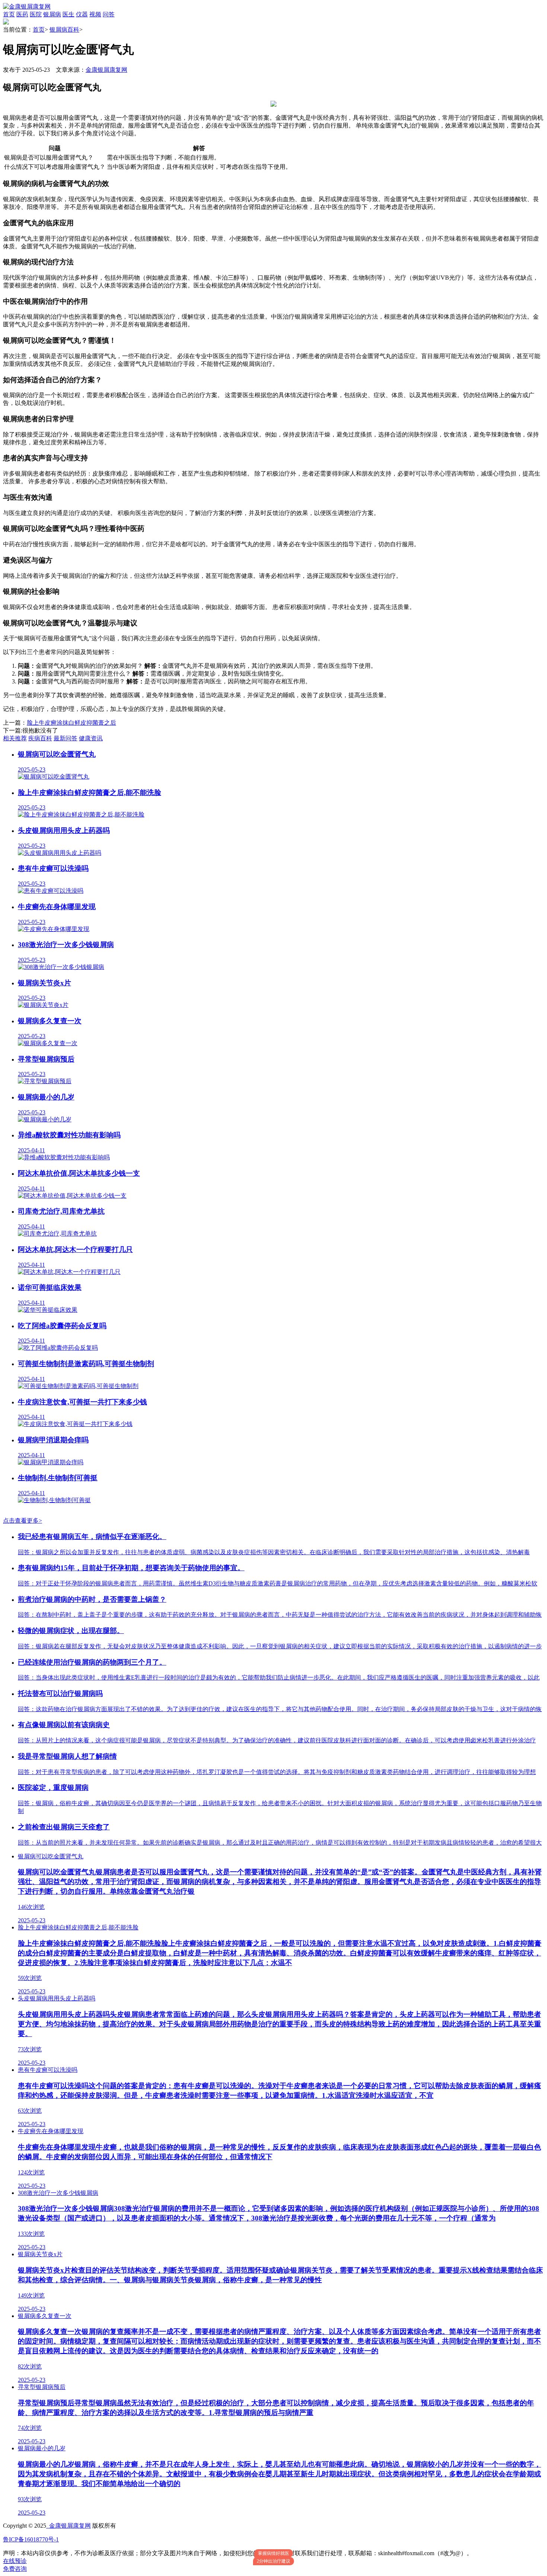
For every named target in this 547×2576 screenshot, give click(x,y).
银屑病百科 (64, 30)
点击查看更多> (23, 1521)
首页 (9, 14)
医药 (22, 14)
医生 (68, 14)
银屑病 (52, 14)
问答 (109, 14)
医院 (36, 14)
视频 (95, 14)
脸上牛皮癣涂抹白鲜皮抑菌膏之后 (71, 723)
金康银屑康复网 (106, 70)
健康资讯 (91, 738)
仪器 (82, 14)
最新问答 (65, 738)
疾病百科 (40, 738)
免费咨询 (15, 2569)
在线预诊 (15, 2561)
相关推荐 (15, 738)
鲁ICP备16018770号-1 (31, 2539)
